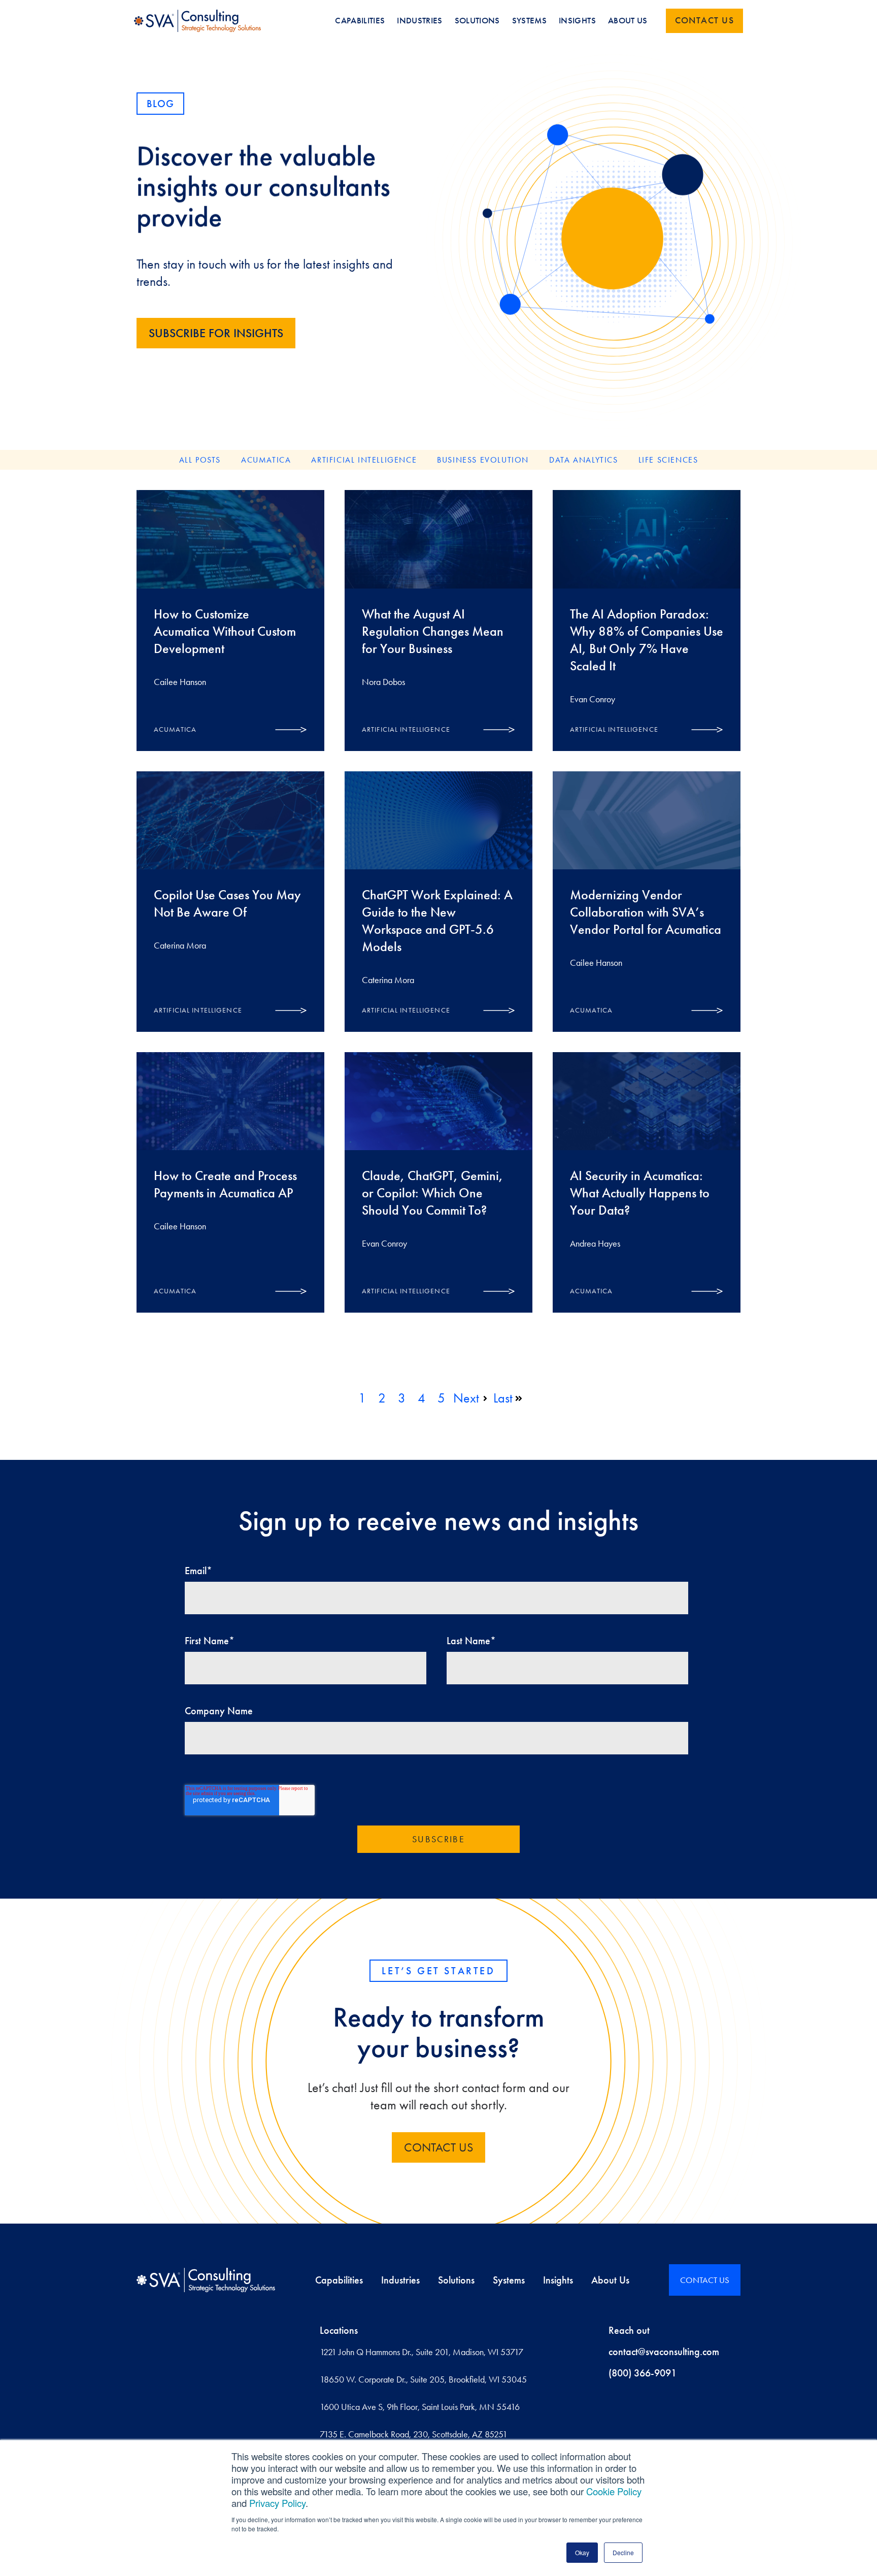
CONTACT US (438, 2147)
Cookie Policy (614, 2491)
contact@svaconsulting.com (664, 2352)
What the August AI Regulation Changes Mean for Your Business (433, 631)
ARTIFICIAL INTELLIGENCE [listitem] (364, 460)
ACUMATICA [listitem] (266, 460)
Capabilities (339, 2280)
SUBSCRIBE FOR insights (216, 333)
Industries (400, 2280)
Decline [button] (623, 2552)
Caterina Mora (180, 945)
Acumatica (175, 729)
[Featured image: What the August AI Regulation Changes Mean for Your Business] (438, 539)
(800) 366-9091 (643, 2373)
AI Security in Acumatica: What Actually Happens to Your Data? (640, 1193)
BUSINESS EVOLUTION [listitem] (483, 460)
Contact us (704, 20)
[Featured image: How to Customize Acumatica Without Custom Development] (230, 539)
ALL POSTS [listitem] (200, 460)
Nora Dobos (383, 682)
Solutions (456, 2280)
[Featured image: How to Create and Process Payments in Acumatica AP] (230, 1101)
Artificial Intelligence (406, 729)
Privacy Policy (277, 2503)
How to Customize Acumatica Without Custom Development (225, 631)
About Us (610, 2280)
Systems (509, 2280)
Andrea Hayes (595, 1244)
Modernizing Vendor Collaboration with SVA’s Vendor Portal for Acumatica (646, 912)
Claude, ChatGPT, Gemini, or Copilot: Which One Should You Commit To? (432, 1193)
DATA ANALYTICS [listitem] (583, 460)
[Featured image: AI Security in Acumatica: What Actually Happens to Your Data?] (647, 1101)
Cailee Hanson (180, 682)
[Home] (206, 2280)
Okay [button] (582, 2552)
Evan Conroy (593, 699)
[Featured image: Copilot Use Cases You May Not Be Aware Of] (230, 820)
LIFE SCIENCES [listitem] (668, 460)
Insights (558, 2280)
